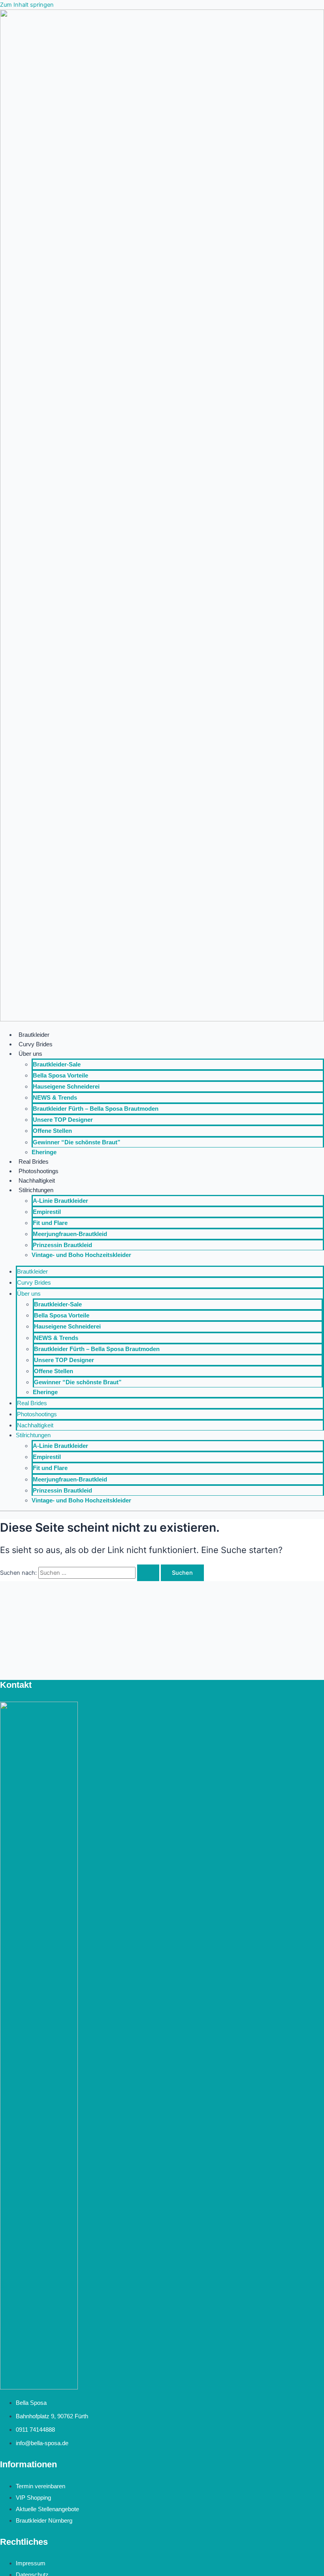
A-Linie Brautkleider (60, 1201)
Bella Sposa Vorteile (60, 1076)
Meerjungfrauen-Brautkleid (70, 1234)
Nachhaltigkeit (37, 1181)
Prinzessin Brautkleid (62, 1245)
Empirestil (47, 1212)
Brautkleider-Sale (57, 1064)
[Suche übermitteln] (148, 1573)
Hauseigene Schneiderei (66, 1087)
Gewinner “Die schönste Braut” (77, 1142)
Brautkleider (34, 1035)
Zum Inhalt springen (27, 5)
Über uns (30, 1054)
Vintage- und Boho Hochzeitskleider (81, 1255)
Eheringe (44, 1152)
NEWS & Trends (55, 1098)
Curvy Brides (36, 1044)
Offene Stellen (52, 1131)
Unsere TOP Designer (63, 1120)
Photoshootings (39, 1171)
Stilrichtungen (36, 1190)
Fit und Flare (50, 1223)
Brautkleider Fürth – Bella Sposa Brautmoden (96, 1109)
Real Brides (34, 1162)
